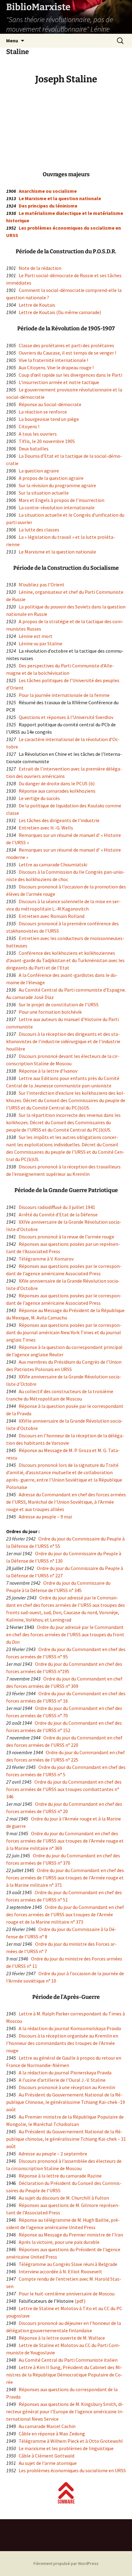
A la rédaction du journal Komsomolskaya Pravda (70, 2028)
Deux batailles (34, 449)
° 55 (56, 1546)
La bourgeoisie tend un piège (49, 419)
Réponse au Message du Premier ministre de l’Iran (71, 2235)
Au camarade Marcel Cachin (47, 2426)
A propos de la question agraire (51, 478)
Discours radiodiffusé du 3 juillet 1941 (57, 1207)
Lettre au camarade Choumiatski (53, 864)
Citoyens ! (29, 426)
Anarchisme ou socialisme (48, 191)
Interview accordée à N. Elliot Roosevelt (60, 2271)
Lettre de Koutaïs (37, 305)
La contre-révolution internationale (57, 507)
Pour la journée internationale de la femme (64, 695)
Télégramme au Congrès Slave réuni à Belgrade (68, 2264)
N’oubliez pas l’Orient (42, 585)
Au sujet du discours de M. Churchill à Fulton (63, 2198)
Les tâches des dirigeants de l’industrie (59, 820)
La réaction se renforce (43, 412)
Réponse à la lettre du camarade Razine (60, 2176)
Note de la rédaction (40, 268)
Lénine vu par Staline (41, 643)
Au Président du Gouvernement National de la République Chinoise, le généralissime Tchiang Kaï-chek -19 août (66, 2102)
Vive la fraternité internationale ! (53, 360)
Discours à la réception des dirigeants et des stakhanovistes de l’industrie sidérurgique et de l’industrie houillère (63, 1041)
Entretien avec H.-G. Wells (46, 828)
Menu (12, 41)
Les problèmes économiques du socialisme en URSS (72, 2470)
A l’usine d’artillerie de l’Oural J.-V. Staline (62, 2080)
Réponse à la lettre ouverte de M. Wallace (62, 2338)
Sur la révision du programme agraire (57, 485)
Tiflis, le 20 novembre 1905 (47, 441)
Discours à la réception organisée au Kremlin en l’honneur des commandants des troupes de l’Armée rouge (62, 2043)
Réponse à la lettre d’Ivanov (48, 1071)
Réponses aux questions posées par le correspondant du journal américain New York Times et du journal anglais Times (64, 1332)
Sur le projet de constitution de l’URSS (59, 1004)
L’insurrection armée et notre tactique (59, 382)
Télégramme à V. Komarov (46, 1259)
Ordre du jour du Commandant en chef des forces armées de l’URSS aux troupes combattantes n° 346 (64, 1789)
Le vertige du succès (39, 798)
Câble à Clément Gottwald (47, 2456)
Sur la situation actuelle (44, 493)
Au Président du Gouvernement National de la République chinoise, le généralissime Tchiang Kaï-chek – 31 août (66, 2139)
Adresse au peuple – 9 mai (45, 1517)
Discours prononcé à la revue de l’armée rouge (66, 1237)
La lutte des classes (39, 530)
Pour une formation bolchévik (50, 1012)
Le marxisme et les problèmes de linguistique (66, 2448)
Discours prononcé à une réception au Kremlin (67, 2087)
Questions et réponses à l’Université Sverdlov (66, 717)
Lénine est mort (36, 636)
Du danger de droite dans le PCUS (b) (57, 783)
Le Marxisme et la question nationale (60, 198)
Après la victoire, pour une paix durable (59, 2242)
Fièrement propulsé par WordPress (66, 2563)
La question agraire (39, 471)
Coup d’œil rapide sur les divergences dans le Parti (70, 375)
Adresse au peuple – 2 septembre (53, 2154)
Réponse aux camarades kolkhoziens (57, 791)
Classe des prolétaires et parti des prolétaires (66, 345)
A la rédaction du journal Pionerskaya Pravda (65, 2073)
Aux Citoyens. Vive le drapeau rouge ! (56, 367)
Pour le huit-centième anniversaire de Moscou (67, 2294)
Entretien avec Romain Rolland (52, 916)
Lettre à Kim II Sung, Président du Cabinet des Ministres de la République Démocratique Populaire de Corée (64, 2375)
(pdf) (80, 2301)
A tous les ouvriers (38, 434)
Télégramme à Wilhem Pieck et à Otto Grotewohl (71, 2441)
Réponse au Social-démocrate (50, 404)
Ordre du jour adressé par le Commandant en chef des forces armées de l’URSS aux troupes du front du (65, 1634)
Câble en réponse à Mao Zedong (52, 2434)
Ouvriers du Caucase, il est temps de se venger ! (67, 353)
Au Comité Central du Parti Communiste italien (68, 2360)
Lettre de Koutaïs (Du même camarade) (60, 312)
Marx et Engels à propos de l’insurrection (62, 500)
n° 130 (56, 1561)
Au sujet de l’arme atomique (48, 2463)
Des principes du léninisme (48, 206)
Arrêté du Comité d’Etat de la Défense (58, 1214)
